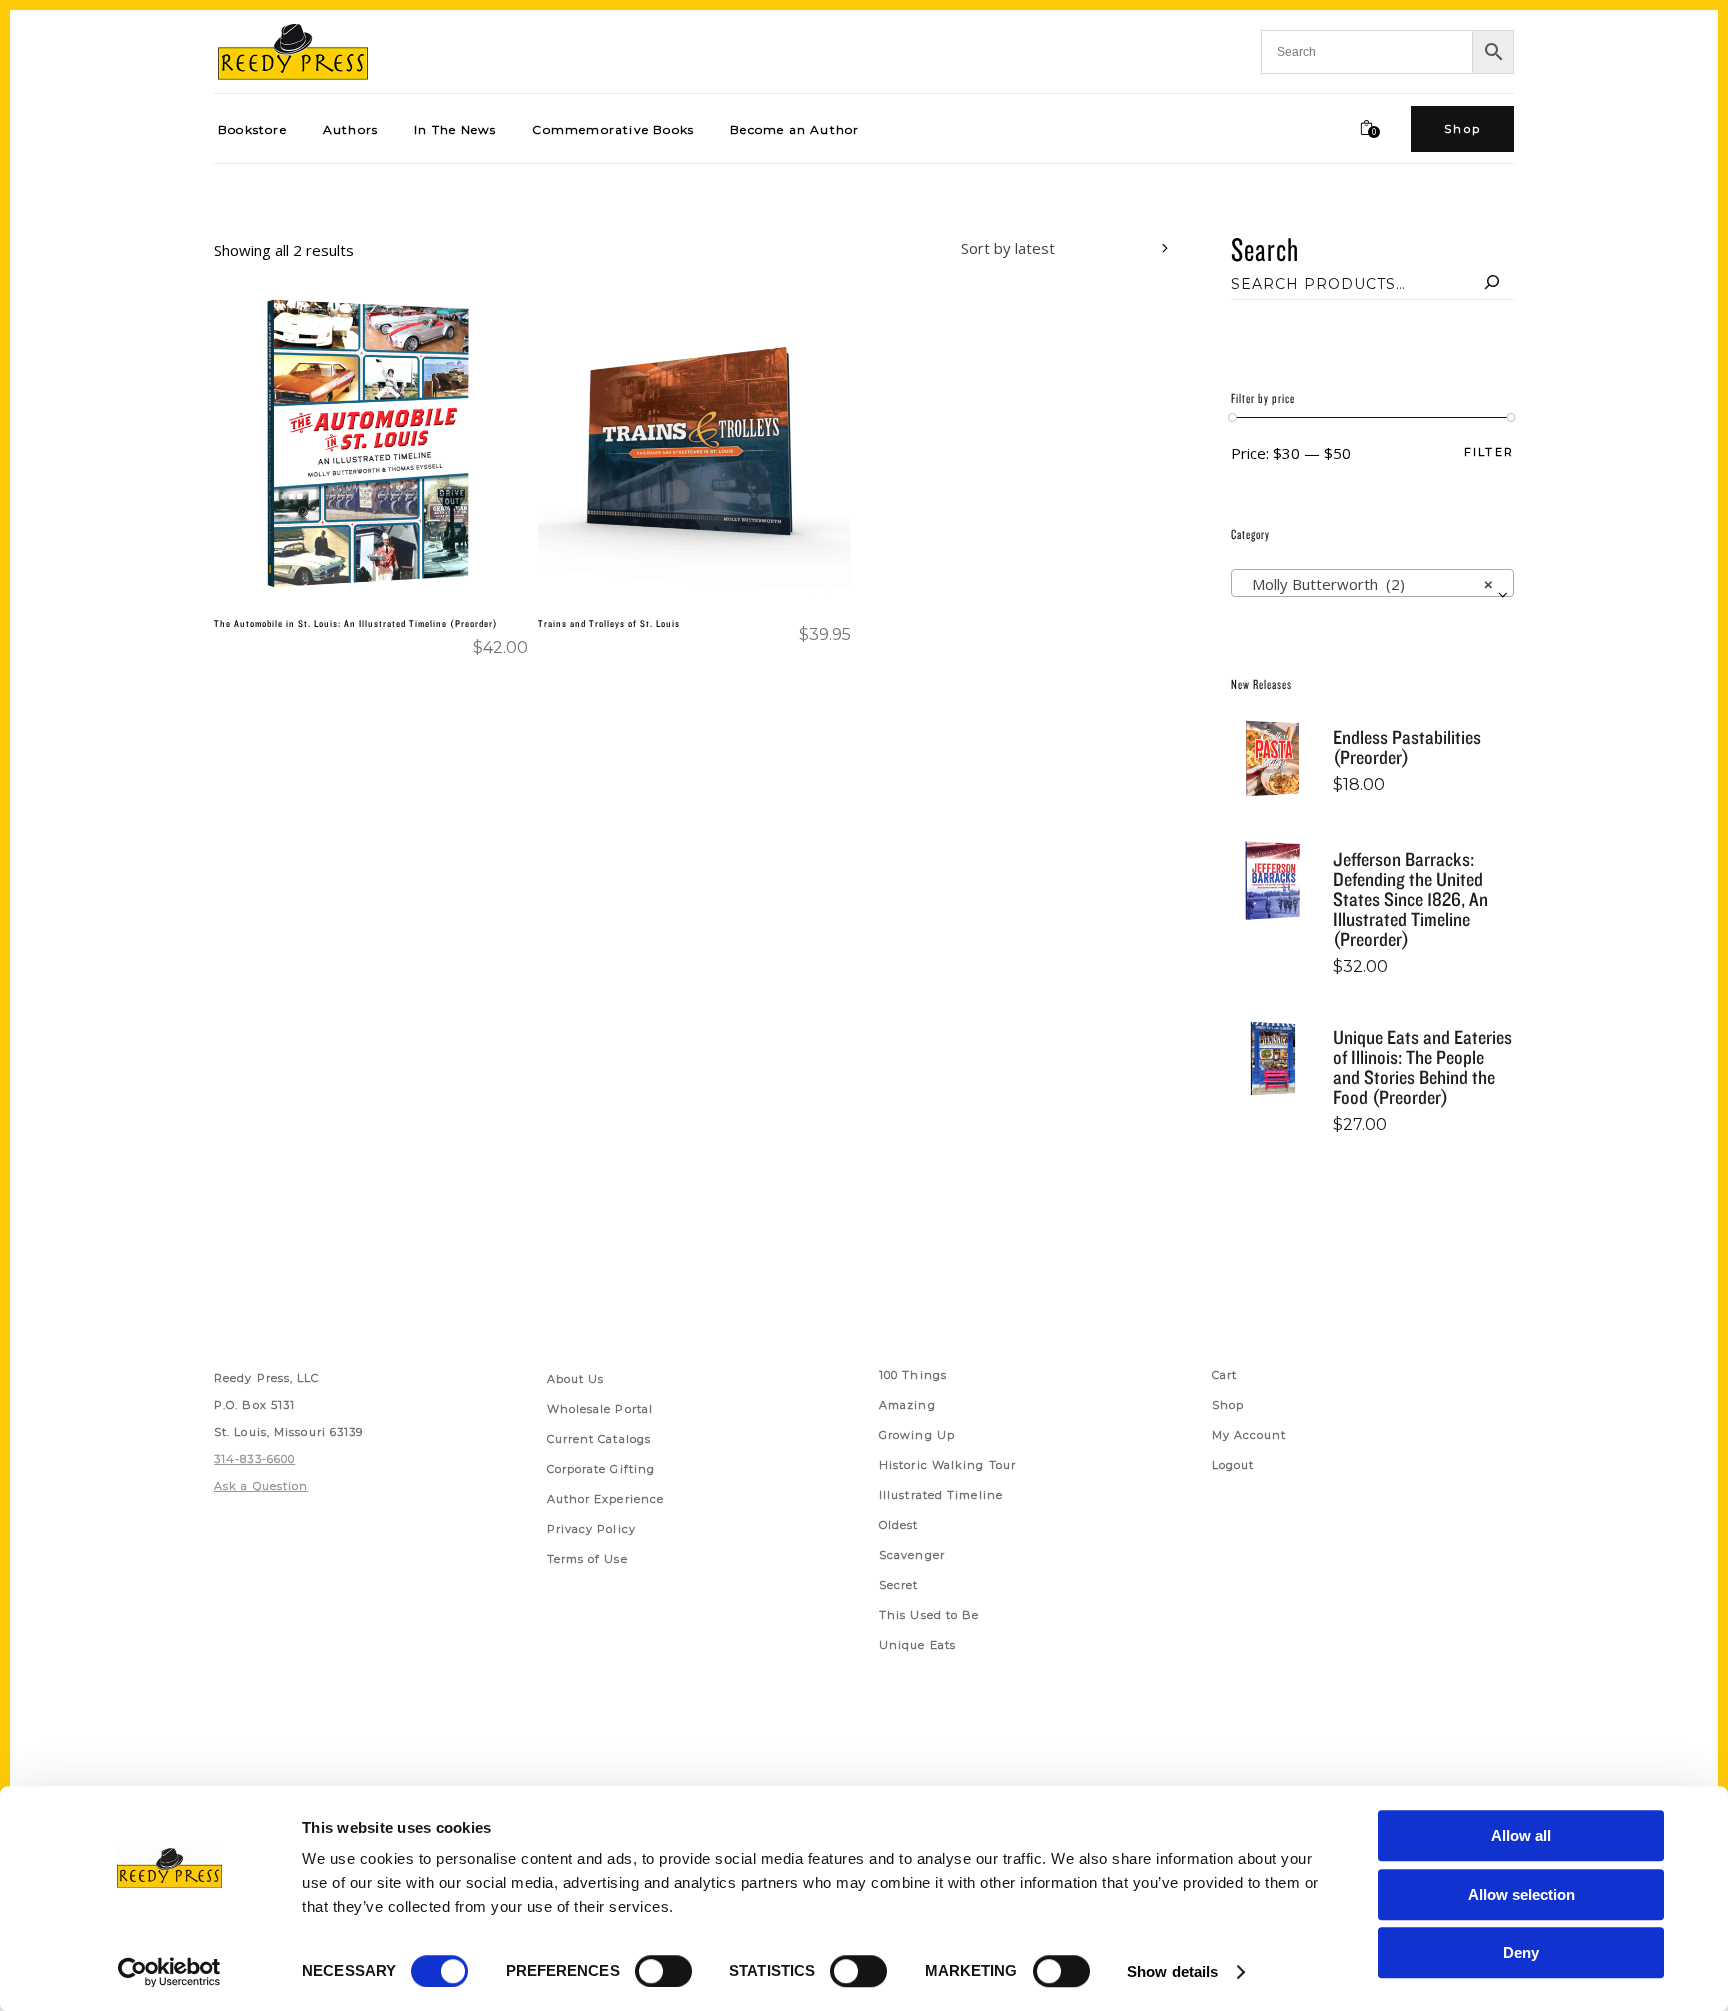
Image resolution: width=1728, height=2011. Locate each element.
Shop (1228, 1405)
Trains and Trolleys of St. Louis (609, 623)
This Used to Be (929, 1615)
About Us (576, 1379)
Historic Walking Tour (947, 1465)
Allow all (1521, 1835)
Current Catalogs (599, 1439)
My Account (1249, 1435)
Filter (1489, 452)
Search (1265, 248)
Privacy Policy (591, 1529)
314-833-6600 (254, 1459)
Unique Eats (917, 1645)
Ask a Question (261, 1486)
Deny (1521, 1952)
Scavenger (912, 1555)
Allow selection (1521, 1894)
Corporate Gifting (601, 1469)
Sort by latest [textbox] (1008, 248)
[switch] (663, 1971)
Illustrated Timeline (941, 1495)
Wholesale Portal (600, 1409)
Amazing (907, 1405)
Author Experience (606, 1499)
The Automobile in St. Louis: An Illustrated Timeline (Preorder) (356, 623)
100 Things (913, 1375)
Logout (1233, 1465)
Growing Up (917, 1435)
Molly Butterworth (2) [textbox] (1366, 584)
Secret (899, 1585)
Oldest (899, 1525)
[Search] (1492, 284)
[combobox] (1050, 251)
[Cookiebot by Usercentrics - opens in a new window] (169, 1972)
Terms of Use (587, 1559)
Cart (1224, 1375)
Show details (1172, 1971)
